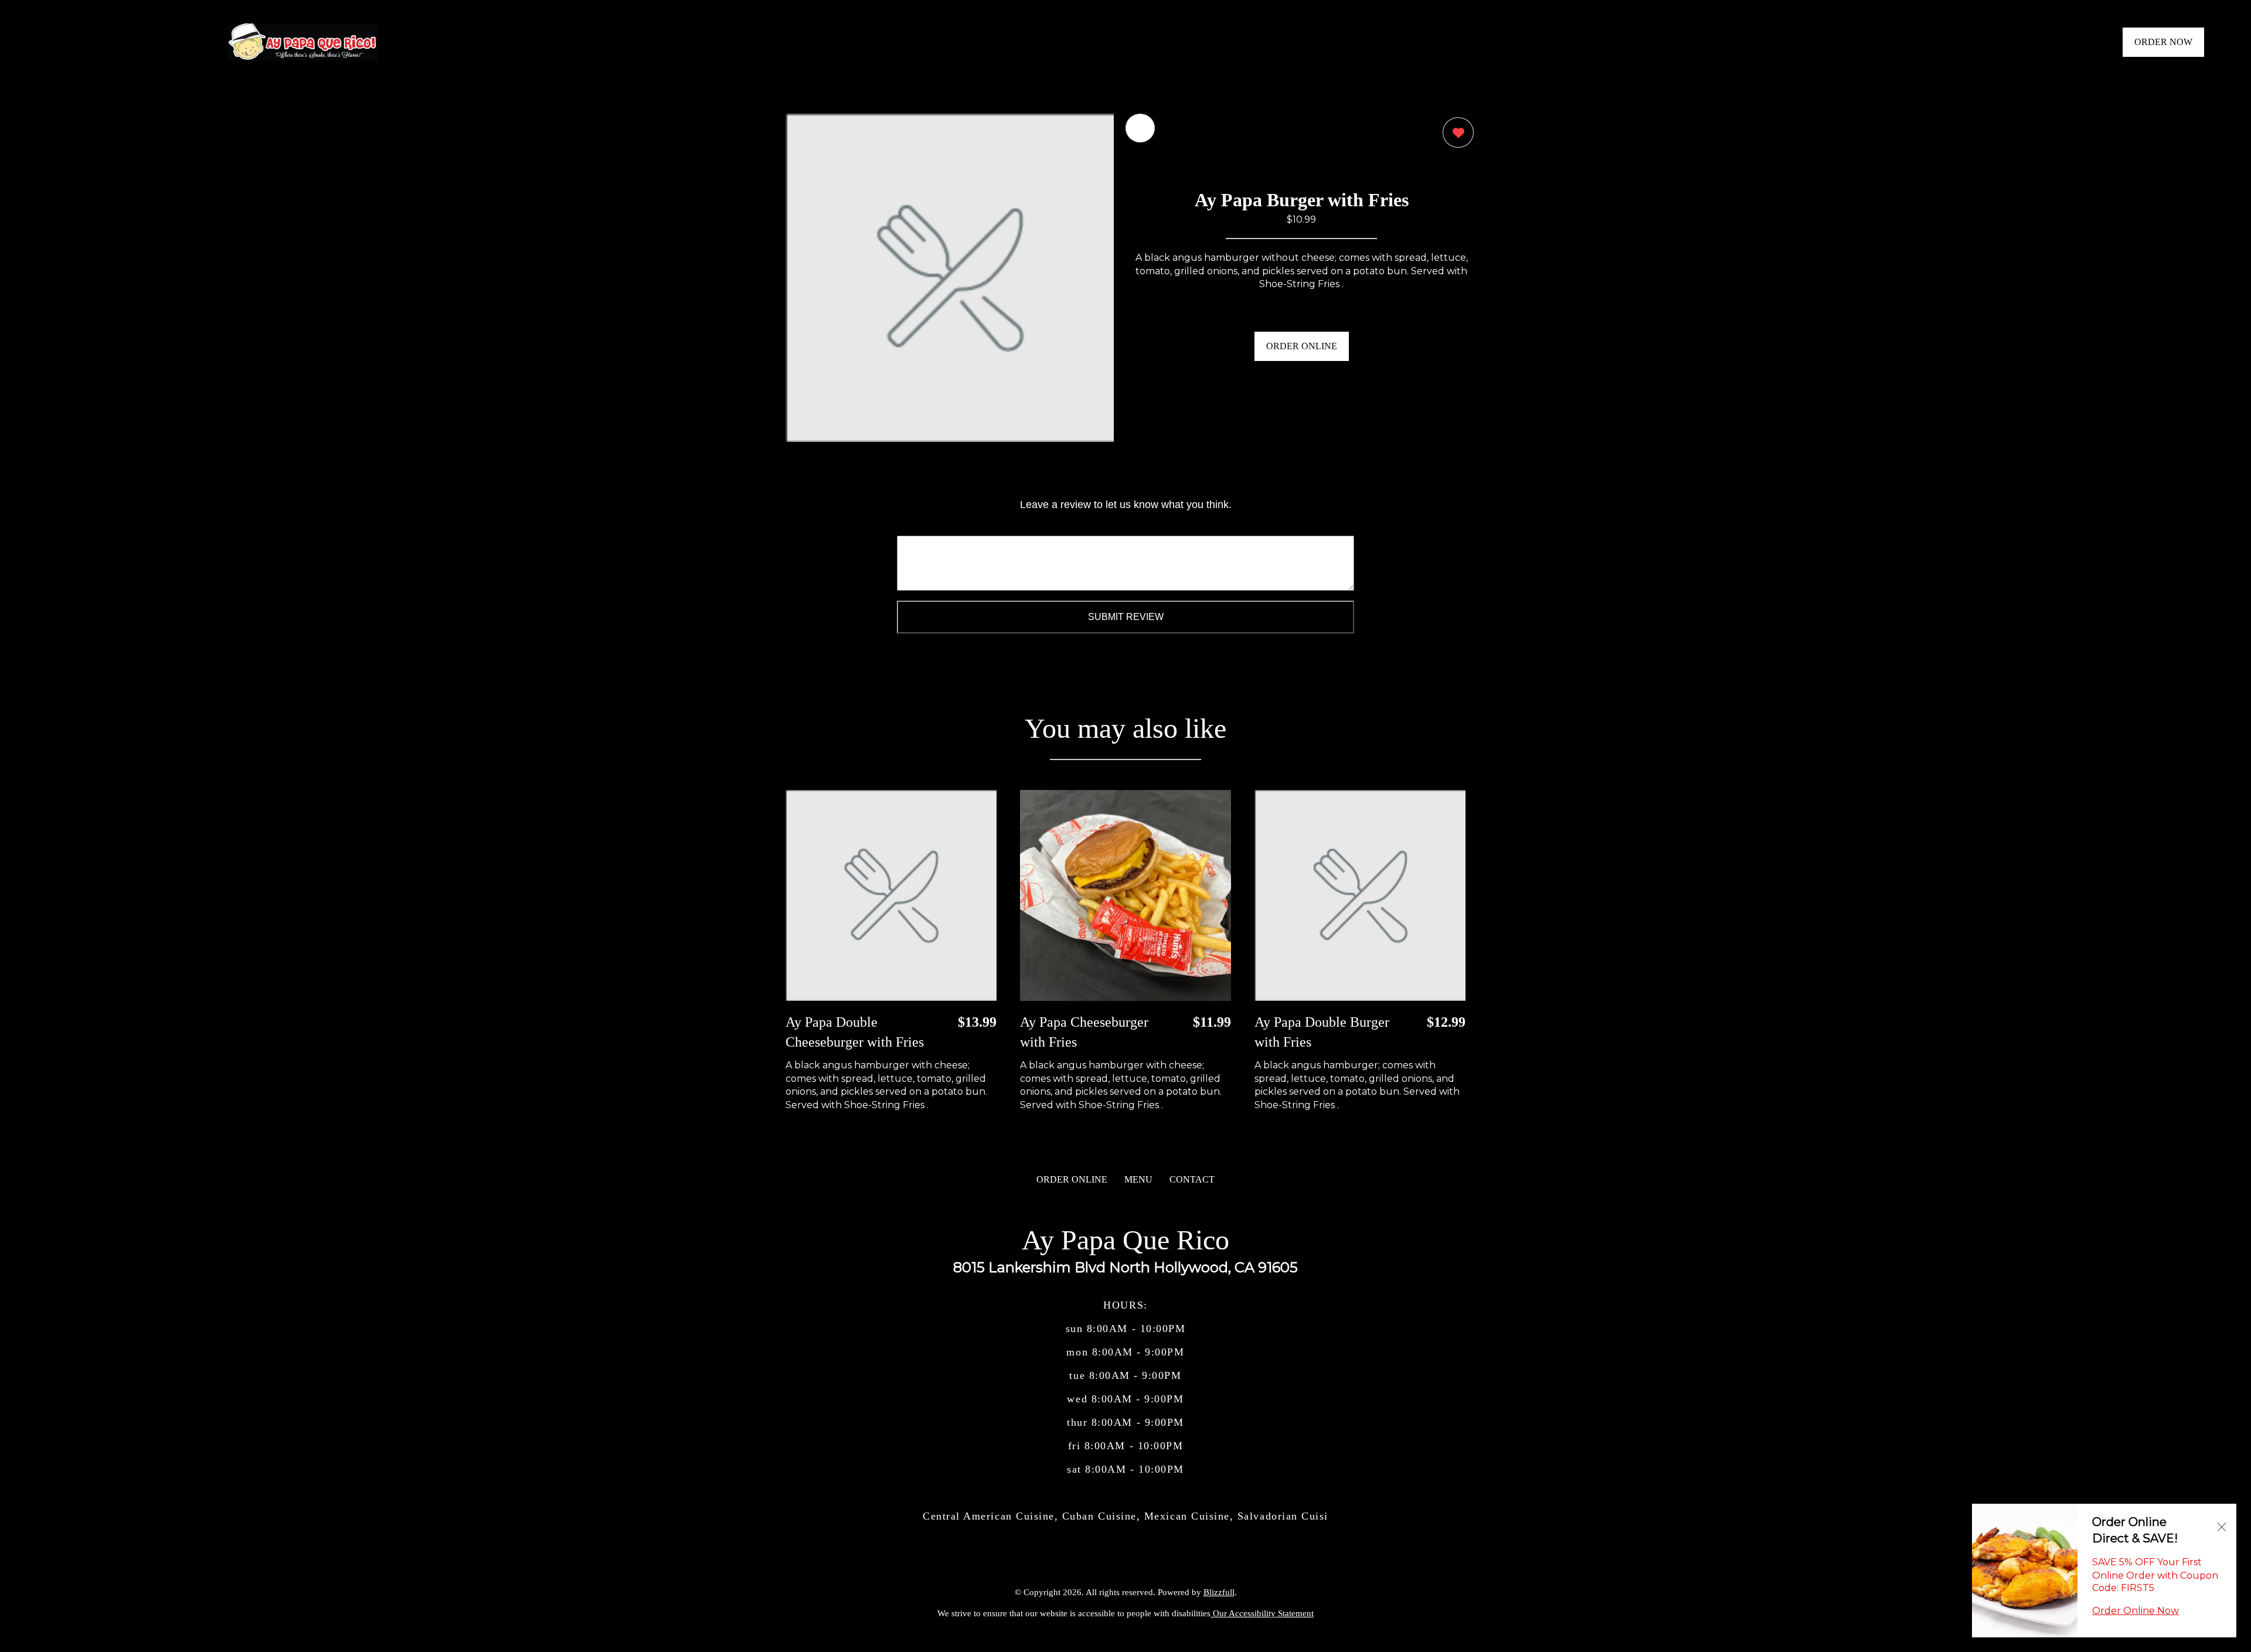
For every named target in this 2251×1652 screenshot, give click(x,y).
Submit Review (1126, 617)
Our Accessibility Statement (1262, 1613)
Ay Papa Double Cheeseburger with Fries (855, 1032)
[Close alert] (2222, 1526)
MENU (1138, 1179)
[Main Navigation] (56, 42)
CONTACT (1192, 1179)
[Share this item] (1140, 128)
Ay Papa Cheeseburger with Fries (1084, 1032)
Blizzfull (1219, 1592)
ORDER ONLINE (1302, 346)
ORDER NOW (2163, 42)
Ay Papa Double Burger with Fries (1322, 1032)
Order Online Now (2136, 1611)
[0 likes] (1455, 132)
